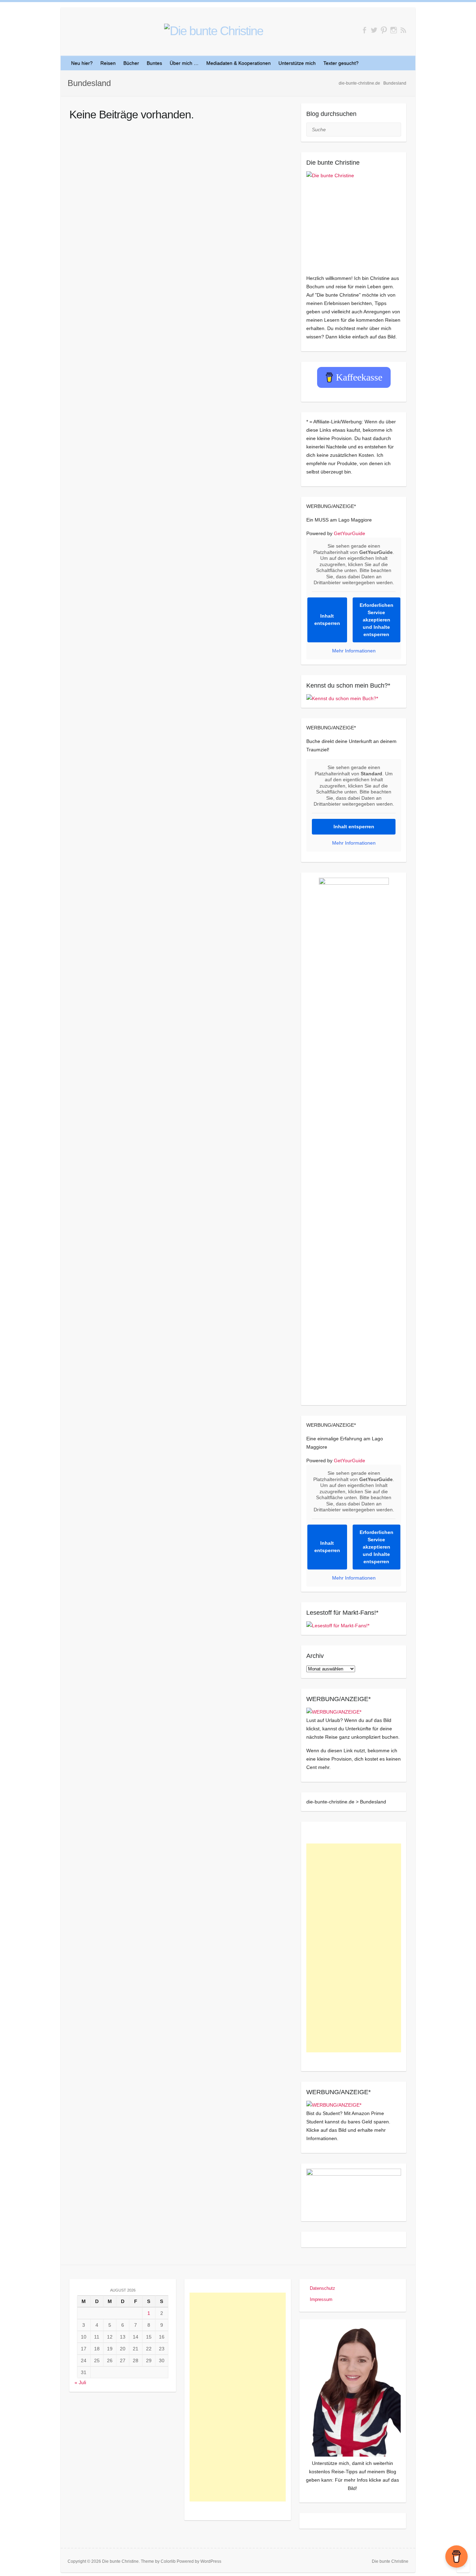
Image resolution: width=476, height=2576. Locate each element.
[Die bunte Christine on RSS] (403, 30)
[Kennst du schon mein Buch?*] (342, 698)
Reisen (108, 63)
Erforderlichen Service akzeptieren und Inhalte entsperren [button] (377, 620)
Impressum (321, 2299)
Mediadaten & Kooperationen (239, 63)
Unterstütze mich (297, 63)
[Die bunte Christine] (354, 219)
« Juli (80, 2382)
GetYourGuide (350, 533)
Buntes (154, 63)
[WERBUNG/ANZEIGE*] (334, 1712)
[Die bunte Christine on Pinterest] (384, 30)
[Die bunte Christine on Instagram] (394, 30)
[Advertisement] (354, 1948)
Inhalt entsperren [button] (327, 620)
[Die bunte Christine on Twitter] (374, 30)
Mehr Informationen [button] (354, 651)
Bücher (131, 63)
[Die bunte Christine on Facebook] (364, 30)
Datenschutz (323, 2288)
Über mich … (184, 63)
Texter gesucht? (341, 63)
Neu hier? (82, 63)
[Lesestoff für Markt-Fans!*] (338, 1626)
